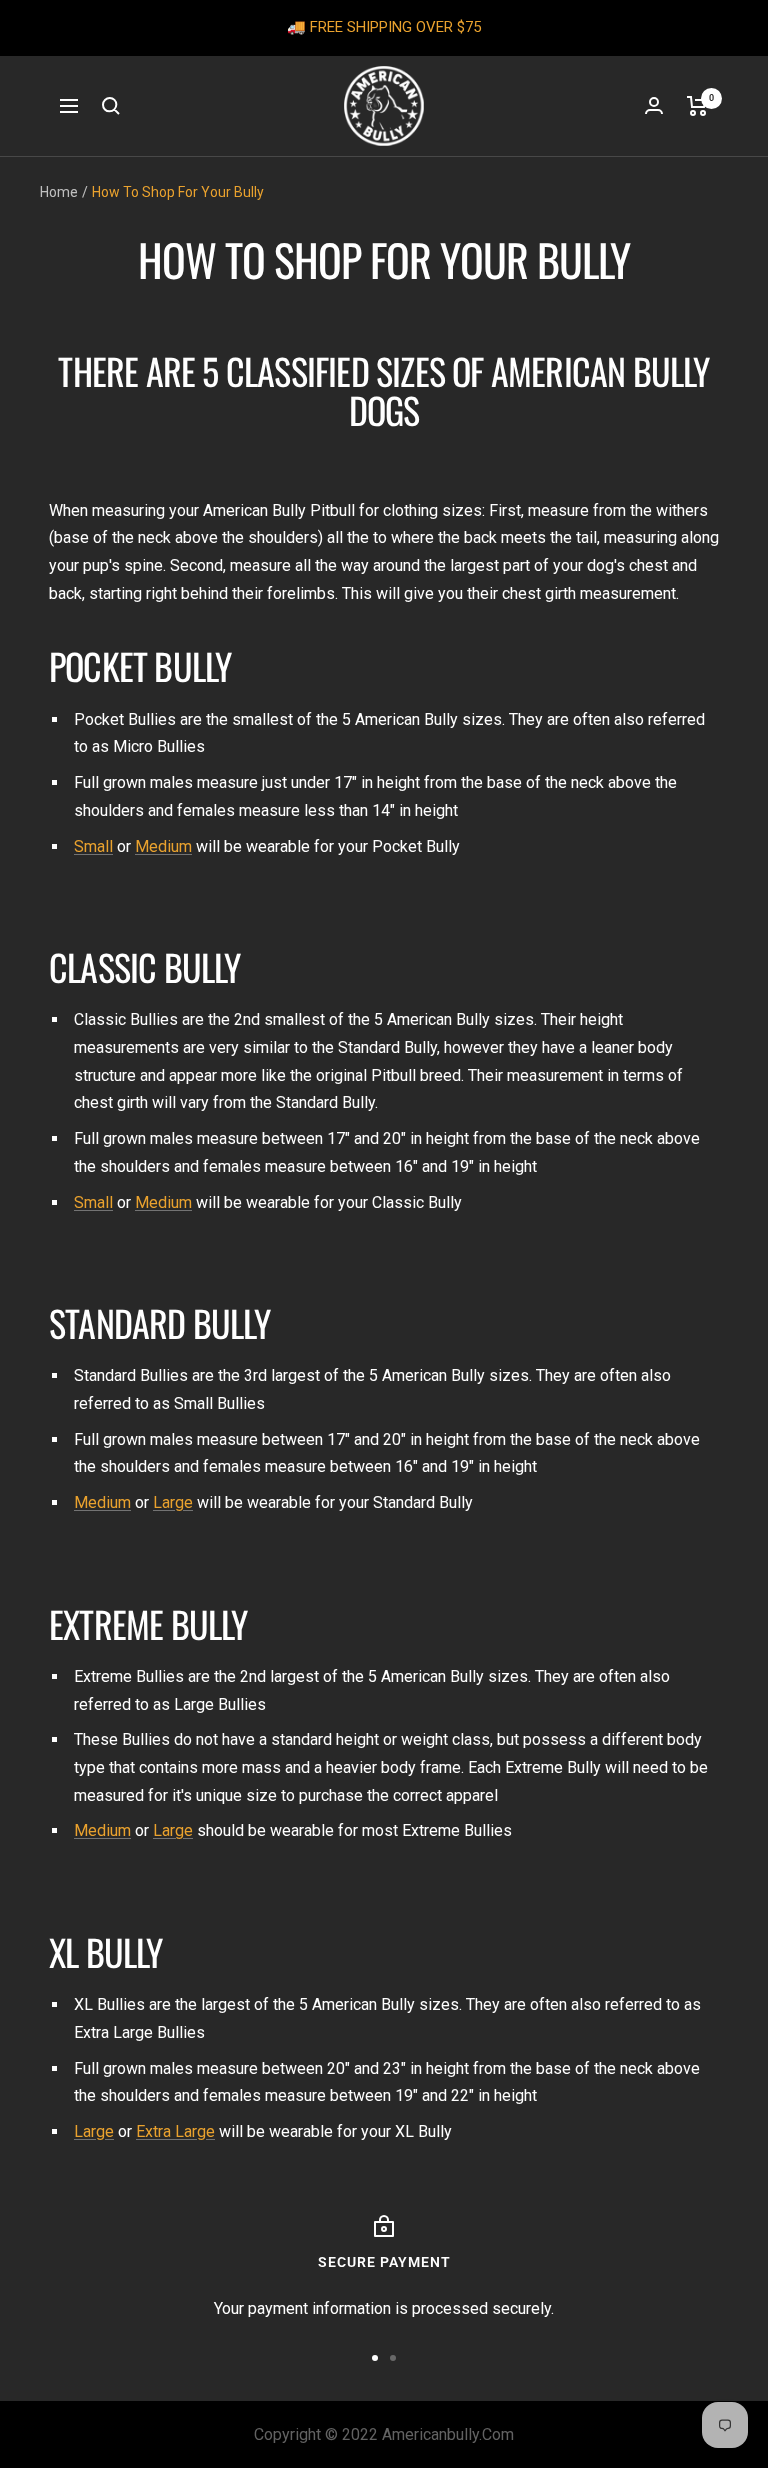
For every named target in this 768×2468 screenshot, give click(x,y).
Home (59, 192)
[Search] (111, 106)
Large (173, 1502)
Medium (163, 846)
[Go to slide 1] (375, 2358)
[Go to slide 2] (393, 2358)
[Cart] (697, 106)
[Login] (654, 105)
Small (93, 846)
